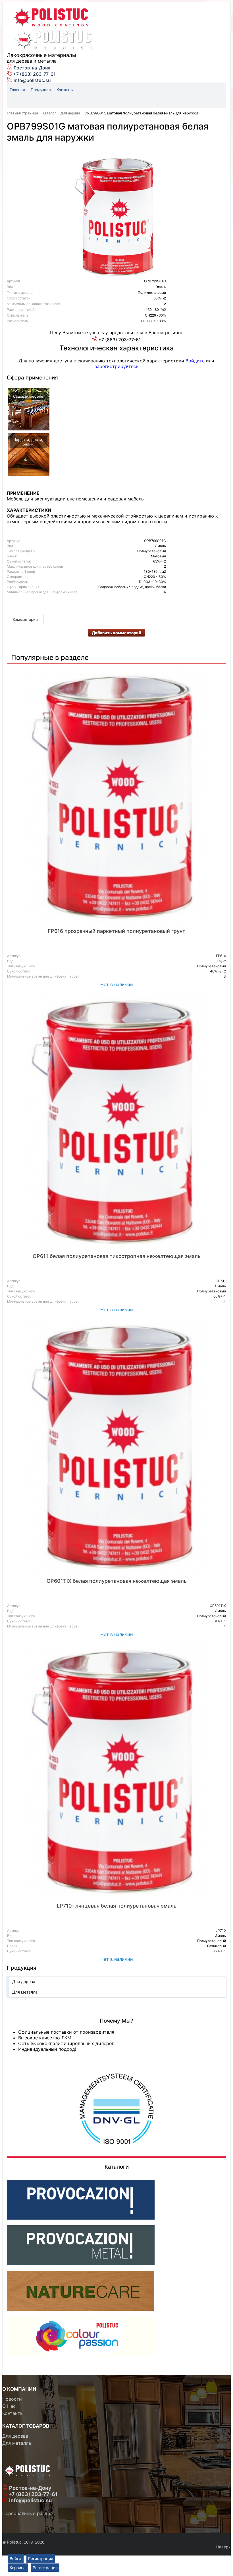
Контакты (13, 2413)
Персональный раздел (27, 2513)
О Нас (9, 2406)
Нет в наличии (117, 984)
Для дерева (24, 1981)
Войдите (195, 361)
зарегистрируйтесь (117, 366)
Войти (16, 2558)
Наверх (223, 2547)
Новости (12, 2399)
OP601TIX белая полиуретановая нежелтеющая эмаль (117, 1581)
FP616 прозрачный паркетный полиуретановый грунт (116, 931)
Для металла (25, 1992)
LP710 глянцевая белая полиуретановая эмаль (117, 1906)
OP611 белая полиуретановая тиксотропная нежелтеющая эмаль (117, 1256)
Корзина (18, 2568)
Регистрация (41, 2558)
